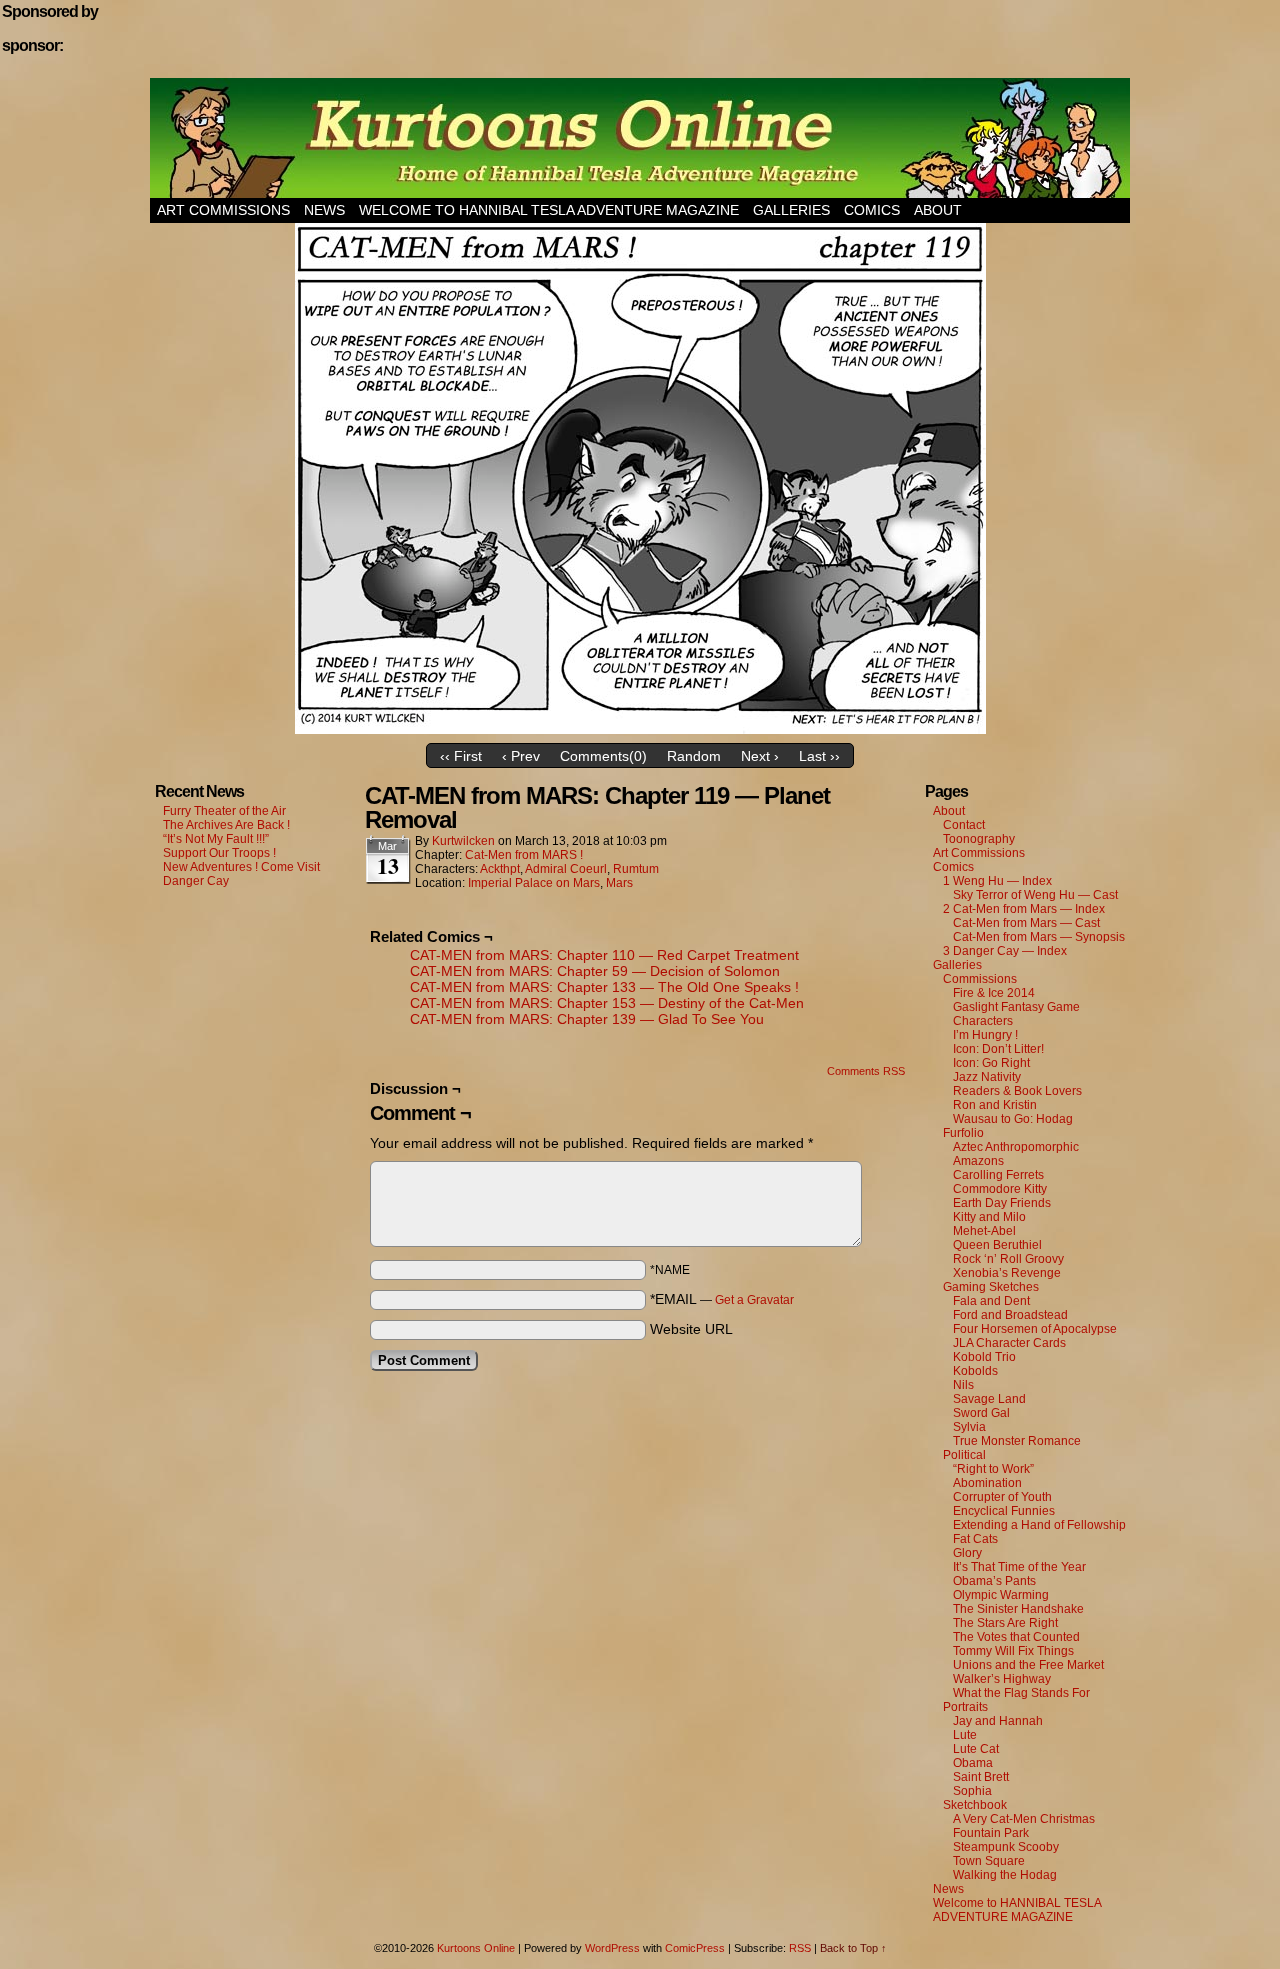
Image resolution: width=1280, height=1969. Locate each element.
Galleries (791, 210)
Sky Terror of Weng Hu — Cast (1035, 895)
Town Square (989, 1861)
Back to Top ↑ (853, 1948)
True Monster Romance (1017, 1441)
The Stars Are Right (1005, 1623)
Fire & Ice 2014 (994, 993)
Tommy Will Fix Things (1013, 1651)
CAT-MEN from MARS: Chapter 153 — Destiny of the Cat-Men (607, 1003)
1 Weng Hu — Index (997, 881)
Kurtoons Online (640, 138)
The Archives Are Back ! (226, 825)
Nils (963, 1385)
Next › (760, 756)
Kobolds (975, 1371)
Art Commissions (223, 210)
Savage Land (989, 1399)
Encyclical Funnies (1004, 1511)
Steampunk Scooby (1006, 1847)
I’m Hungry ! (985, 1035)
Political (964, 1455)
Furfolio (963, 1133)
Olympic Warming (1001, 1595)
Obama (973, 1763)
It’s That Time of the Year (1019, 1567)
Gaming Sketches (991, 1287)
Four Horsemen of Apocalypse (1035, 1329)
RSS (800, 1948)
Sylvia (969, 1427)
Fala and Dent (991, 1301)
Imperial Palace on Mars (534, 883)
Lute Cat (976, 1749)
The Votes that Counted (1016, 1637)
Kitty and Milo (989, 1217)
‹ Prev (521, 756)
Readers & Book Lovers (1017, 1091)
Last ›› (819, 756)
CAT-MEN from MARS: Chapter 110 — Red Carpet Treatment (604, 955)
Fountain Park (991, 1833)
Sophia (972, 1791)
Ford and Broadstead (1010, 1315)
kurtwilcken (463, 841)
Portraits (965, 1707)
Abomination (987, 1483)
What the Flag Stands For (1021, 1693)
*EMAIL (722, 1299)
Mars (619, 883)
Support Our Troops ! (219, 853)
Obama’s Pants (994, 1581)
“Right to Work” (993, 1469)
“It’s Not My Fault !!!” (216, 839)
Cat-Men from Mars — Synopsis (1039, 937)
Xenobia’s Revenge (1007, 1273)
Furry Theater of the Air (224, 811)
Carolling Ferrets (998, 1175)
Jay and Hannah (998, 1721)
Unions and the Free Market (1028, 1665)
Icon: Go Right (991, 1063)
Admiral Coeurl (566, 869)
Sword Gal (981, 1413)
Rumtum (636, 869)
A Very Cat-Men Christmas (1024, 1819)
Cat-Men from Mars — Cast (1026, 923)
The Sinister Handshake (1018, 1609)
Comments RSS (866, 1071)
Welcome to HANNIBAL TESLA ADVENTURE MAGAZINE (549, 210)
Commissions (980, 979)
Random (694, 756)
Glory (967, 1553)
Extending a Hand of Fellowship (1039, 1525)
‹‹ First (461, 756)
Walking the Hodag (1005, 1875)
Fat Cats (975, 1539)
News (324, 210)
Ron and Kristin (995, 1105)
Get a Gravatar (754, 1300)
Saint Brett (981, 1777)
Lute (965, 1735)
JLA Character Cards (1009, 1343)
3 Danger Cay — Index (1005, 951)
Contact (964, 825)
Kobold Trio (984, 1357)
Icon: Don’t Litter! (998, 1049)
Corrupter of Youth (1002, 1497)
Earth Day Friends (1002, 1203)
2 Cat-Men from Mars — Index (1024, 909)
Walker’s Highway (1002, 1679)
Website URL (691, 1329)
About (938, 210)
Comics (872, 210)
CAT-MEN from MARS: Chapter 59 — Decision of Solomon (595, 971)
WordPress (612, 1948)
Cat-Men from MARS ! (524, 855)
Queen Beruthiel (997, 1245)
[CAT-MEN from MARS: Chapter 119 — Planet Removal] (640, 729)
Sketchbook (975, 1805)
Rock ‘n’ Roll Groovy (1008, 1259)
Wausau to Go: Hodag (1013, 1119)
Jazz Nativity (987, 1077)
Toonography (979, 839)
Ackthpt (500, 869)
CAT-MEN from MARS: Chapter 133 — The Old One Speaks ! (604, 987)
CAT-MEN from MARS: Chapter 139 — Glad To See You (587, 1019)
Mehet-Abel (984, 1231)
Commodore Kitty (1000, 1189)
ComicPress (695, 1948)
